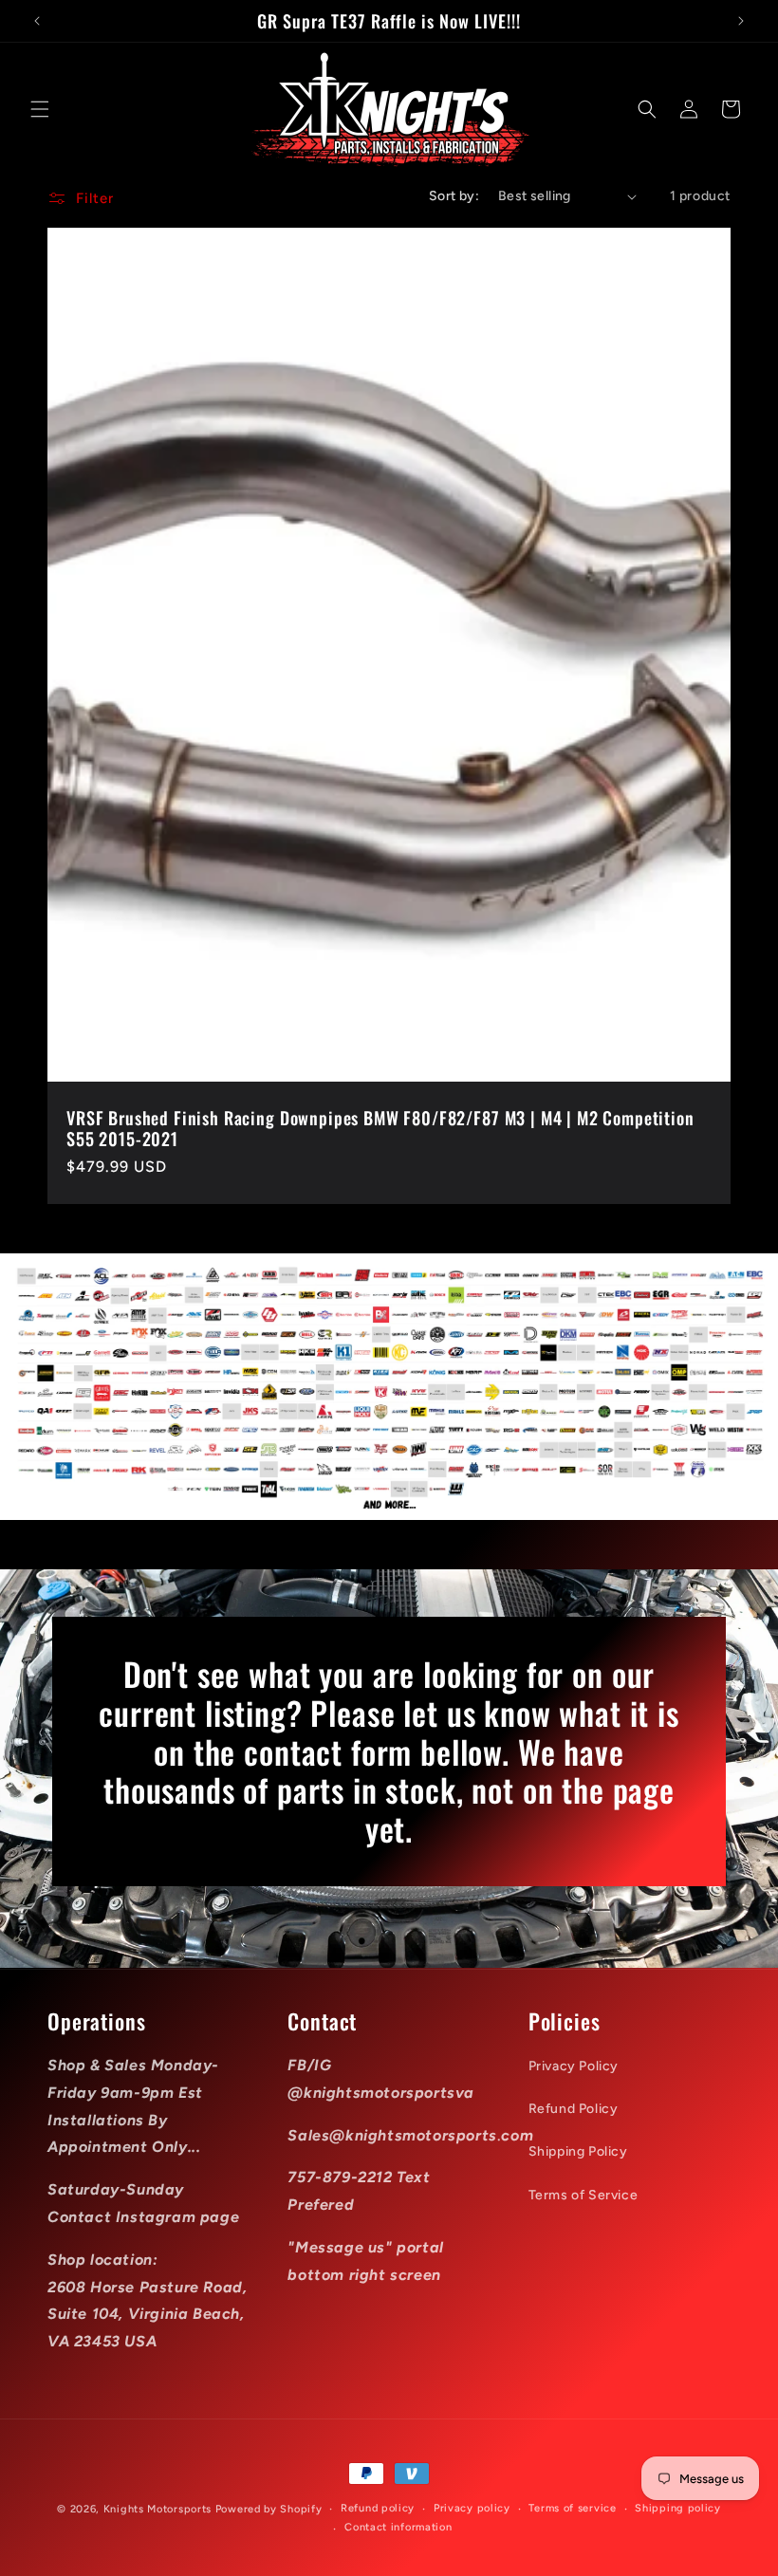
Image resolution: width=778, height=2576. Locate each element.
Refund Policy (574, 2109)
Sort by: (454, 196)
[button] (40, 109)
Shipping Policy (578, 2151)
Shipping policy (678, 2508)
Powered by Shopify (269, 2509)
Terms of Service (583, 2195)
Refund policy (378, 2508)
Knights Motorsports (157, 2509)
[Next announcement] (741, 21)
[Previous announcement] (37, 21)
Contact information (398, 2527)
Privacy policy (472, 2508)
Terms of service (572, 2508)
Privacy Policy (574, 2066)
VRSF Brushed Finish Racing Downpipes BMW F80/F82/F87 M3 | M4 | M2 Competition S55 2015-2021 (380, 1128)
